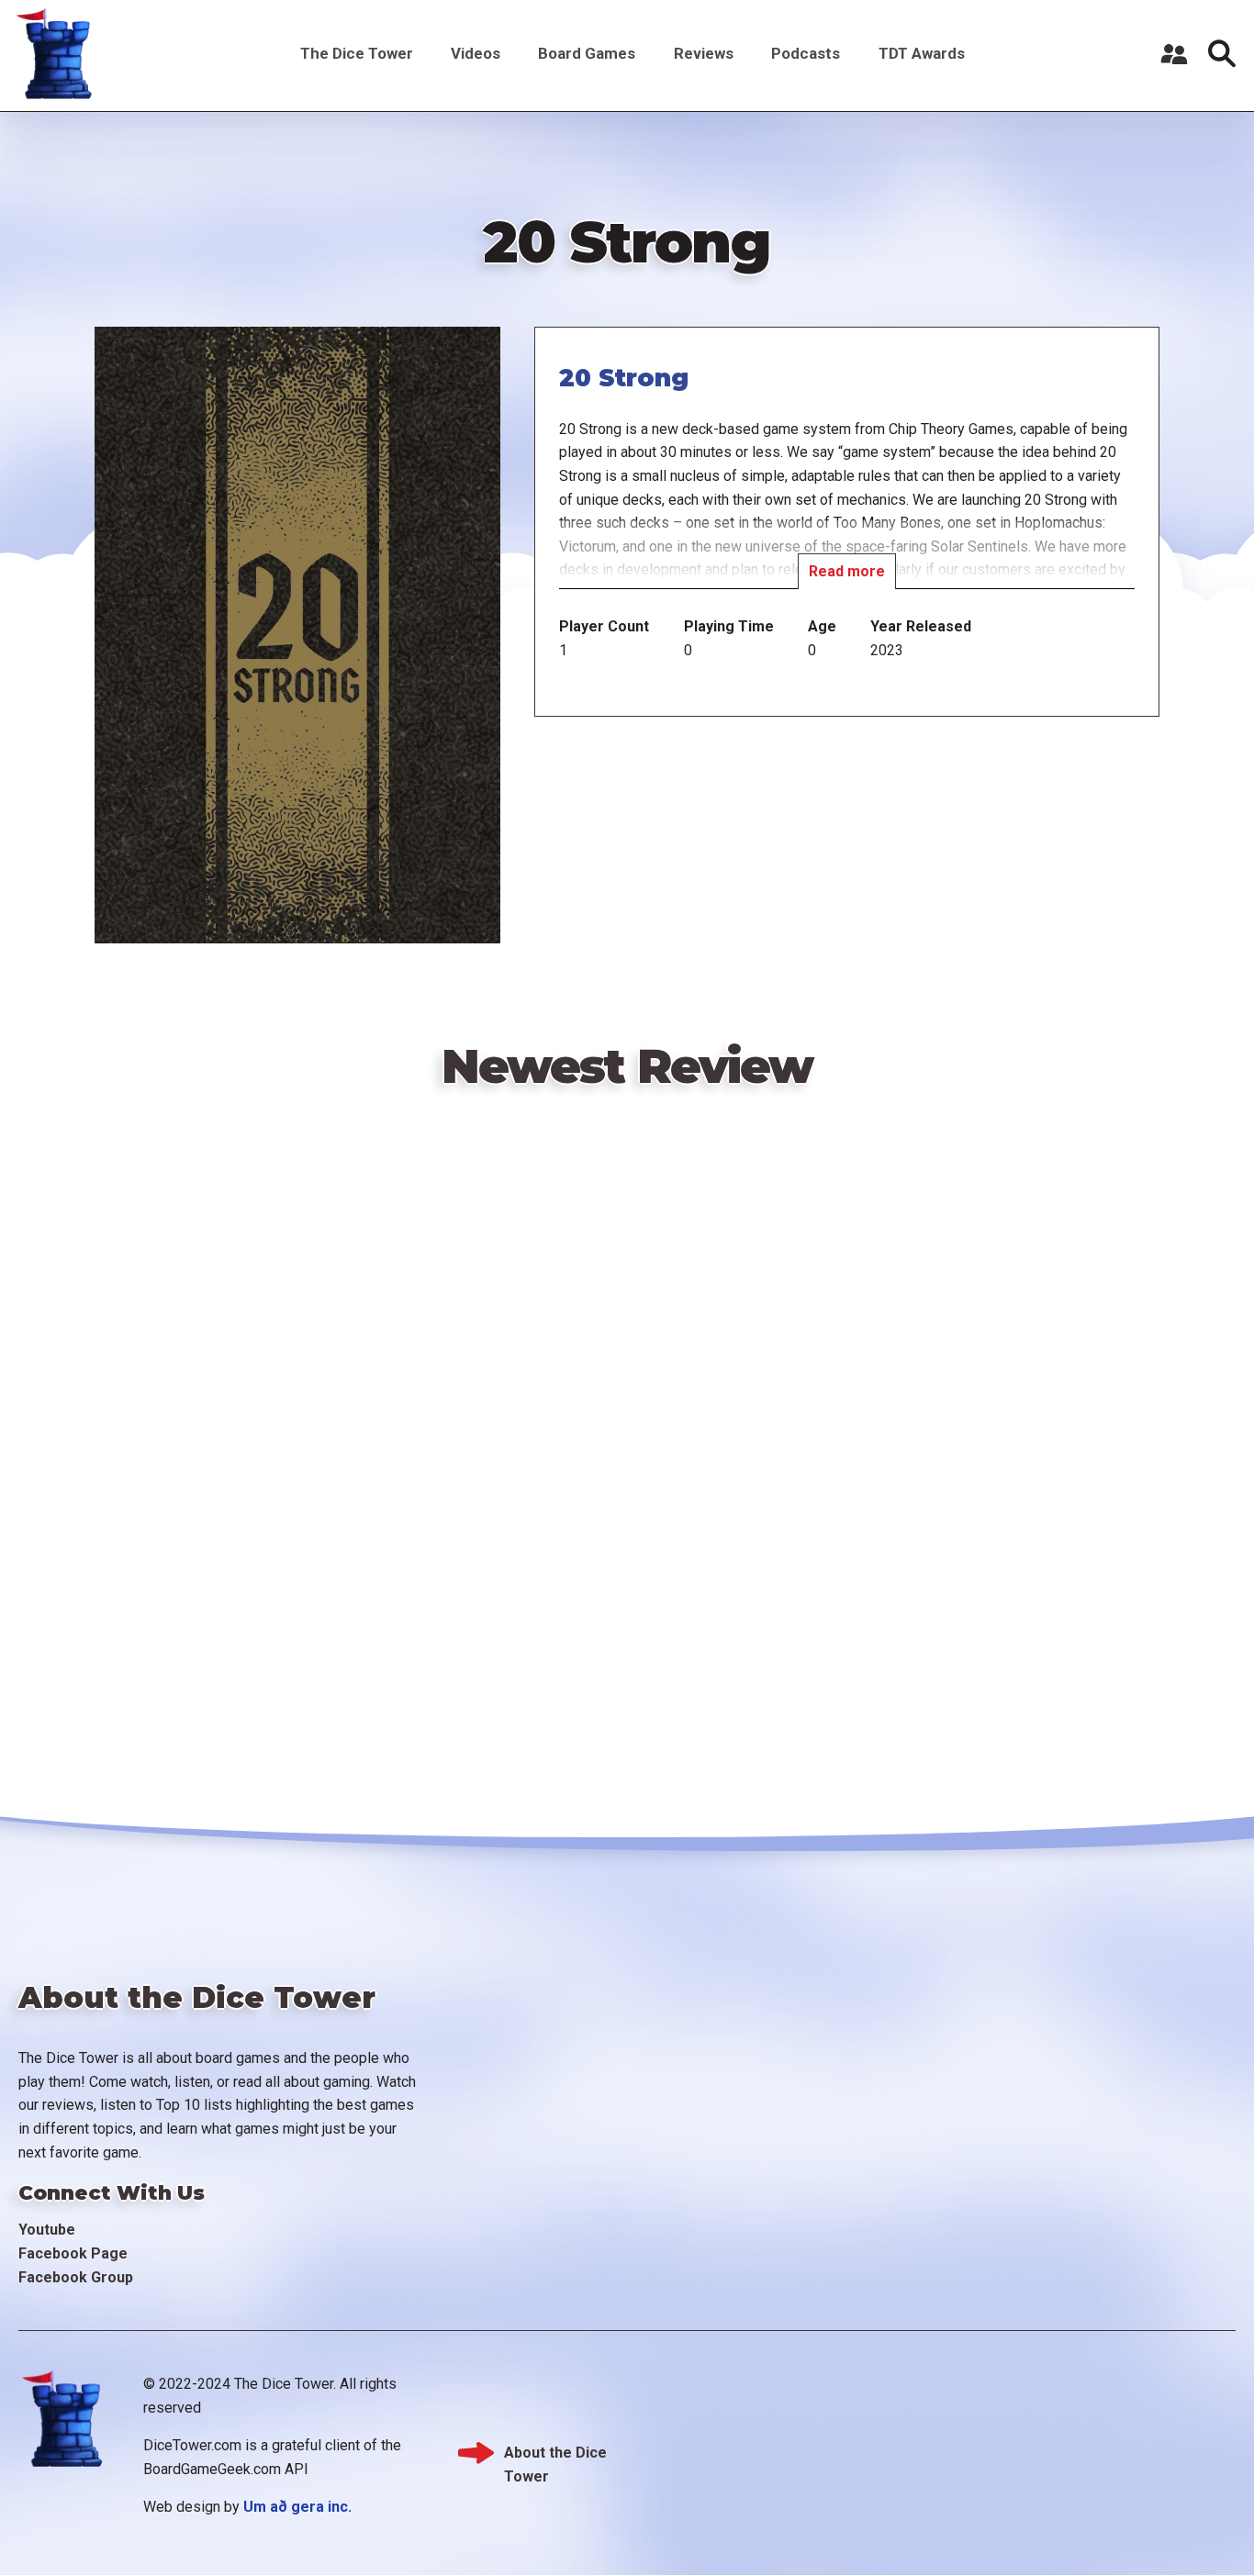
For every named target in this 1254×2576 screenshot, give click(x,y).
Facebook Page (73, 2253)
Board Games (587, 53)
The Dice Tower (357, 53)
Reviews (704, 53)
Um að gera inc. (297, 2507)
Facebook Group (76, 2277)
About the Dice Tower (555, 2454)
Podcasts (806, 53)
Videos (476, 53)
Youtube (47, 2230)
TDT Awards (922, 53)
